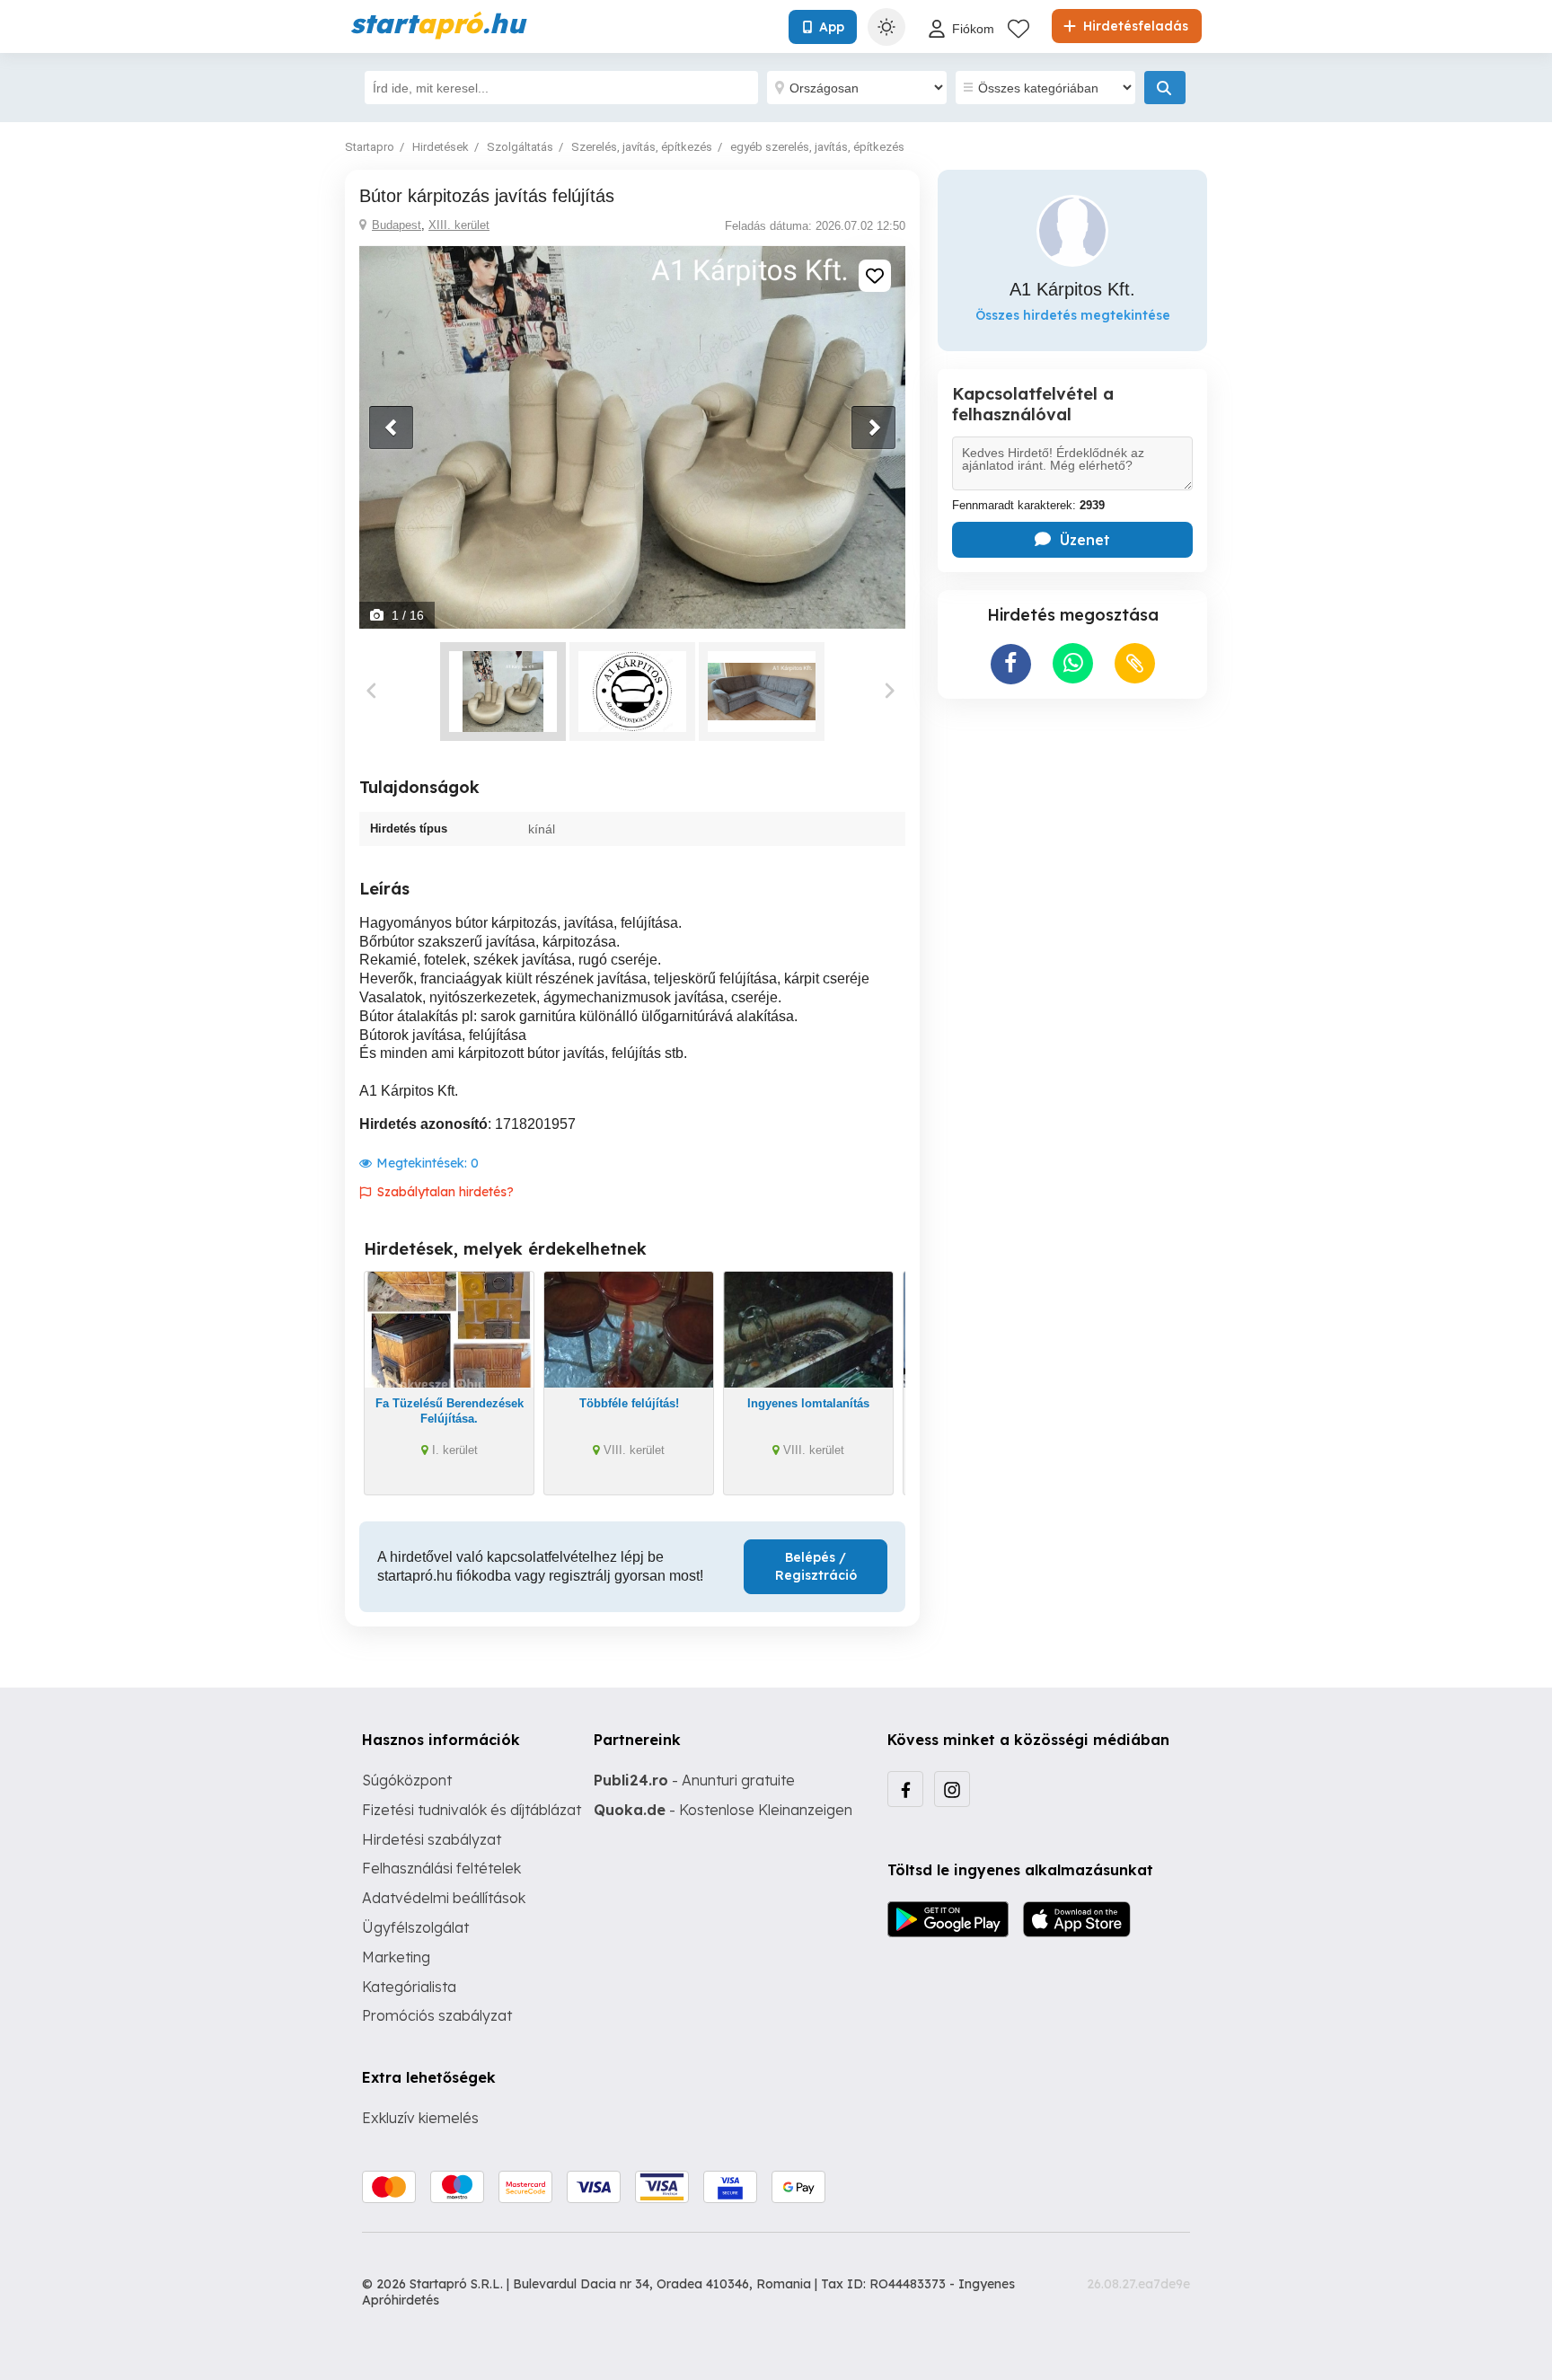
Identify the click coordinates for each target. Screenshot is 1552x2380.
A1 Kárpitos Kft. (1072, 289)
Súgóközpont (407, 1780)
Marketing (396, 1957)
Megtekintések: (428, 1163)
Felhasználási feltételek (441, 1868)
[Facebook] (905, 1789)
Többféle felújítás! (629, 1403)
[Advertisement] (1072, 829)
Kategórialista (409, 1987)
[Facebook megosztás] (1011, 664)
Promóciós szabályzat (437, 2015)
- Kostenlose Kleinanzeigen (723, 1810)
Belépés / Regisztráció (816, 1566)
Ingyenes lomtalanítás (808, 1403)
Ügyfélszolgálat (415, 1927)
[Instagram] (952, 1789)
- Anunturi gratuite (694, 1780)
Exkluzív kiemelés (420, 2118)
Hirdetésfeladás (1134, 26)
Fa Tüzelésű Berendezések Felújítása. (450, 1411)
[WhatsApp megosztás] (1073, 663)
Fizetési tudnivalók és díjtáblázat (472, 1810)
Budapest (397, 225)
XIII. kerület (459, 225)
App (832, 27)
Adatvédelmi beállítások (444, 1898)
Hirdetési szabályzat (432, 1839)
